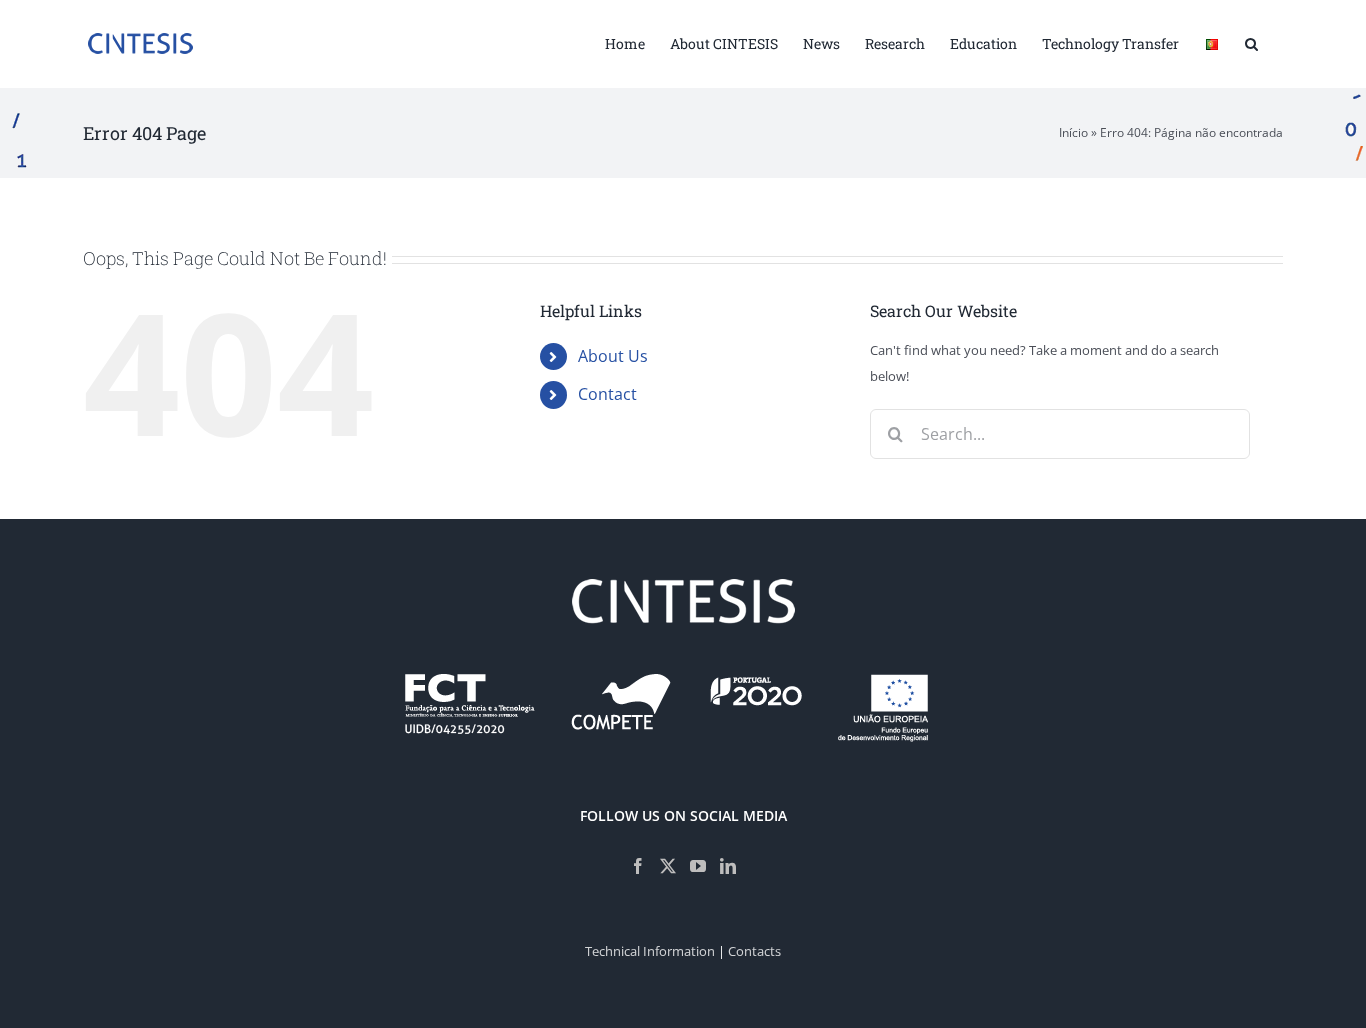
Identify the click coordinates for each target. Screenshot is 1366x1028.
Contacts (754, 951)
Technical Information (650, 951)
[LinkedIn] (728, 866)
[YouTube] (698, 866)
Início (1073, 132)
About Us (613, 356)
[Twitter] (668, 866)
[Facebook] (638, 866)
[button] (1251, 42)
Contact (607, 394)
